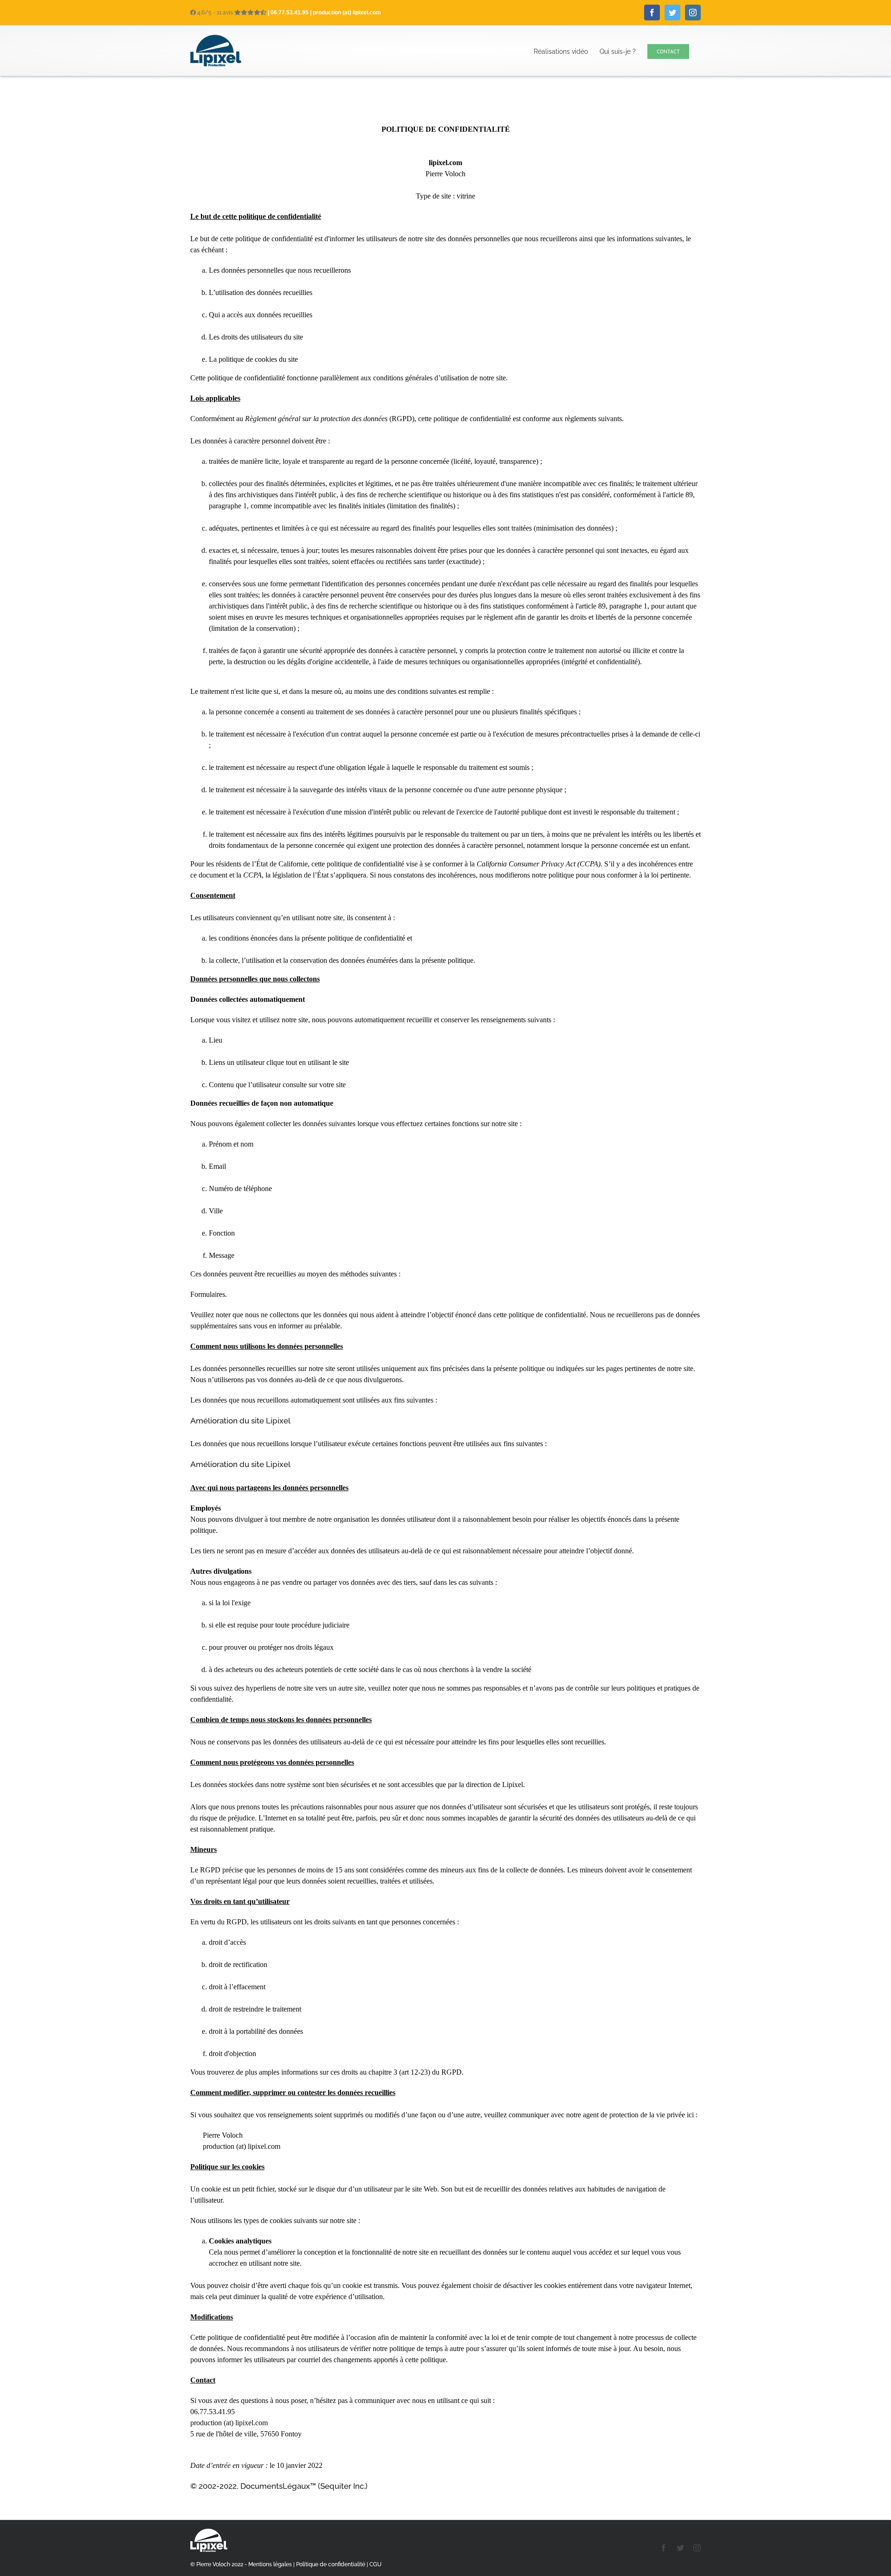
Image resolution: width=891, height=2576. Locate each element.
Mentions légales (270, 2564)
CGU (375, 2564)
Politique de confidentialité (331, 2564)
